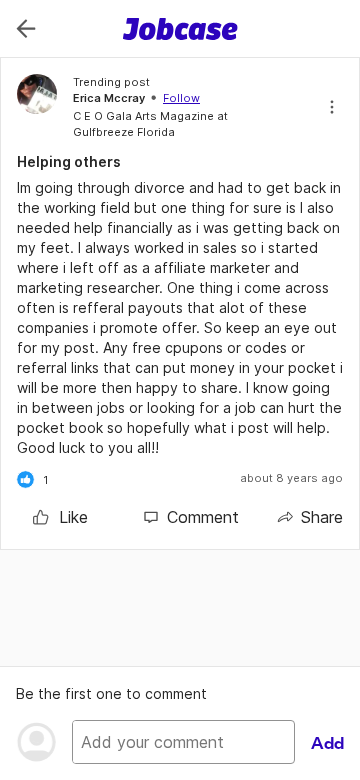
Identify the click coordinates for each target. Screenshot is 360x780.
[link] (60, 517)
